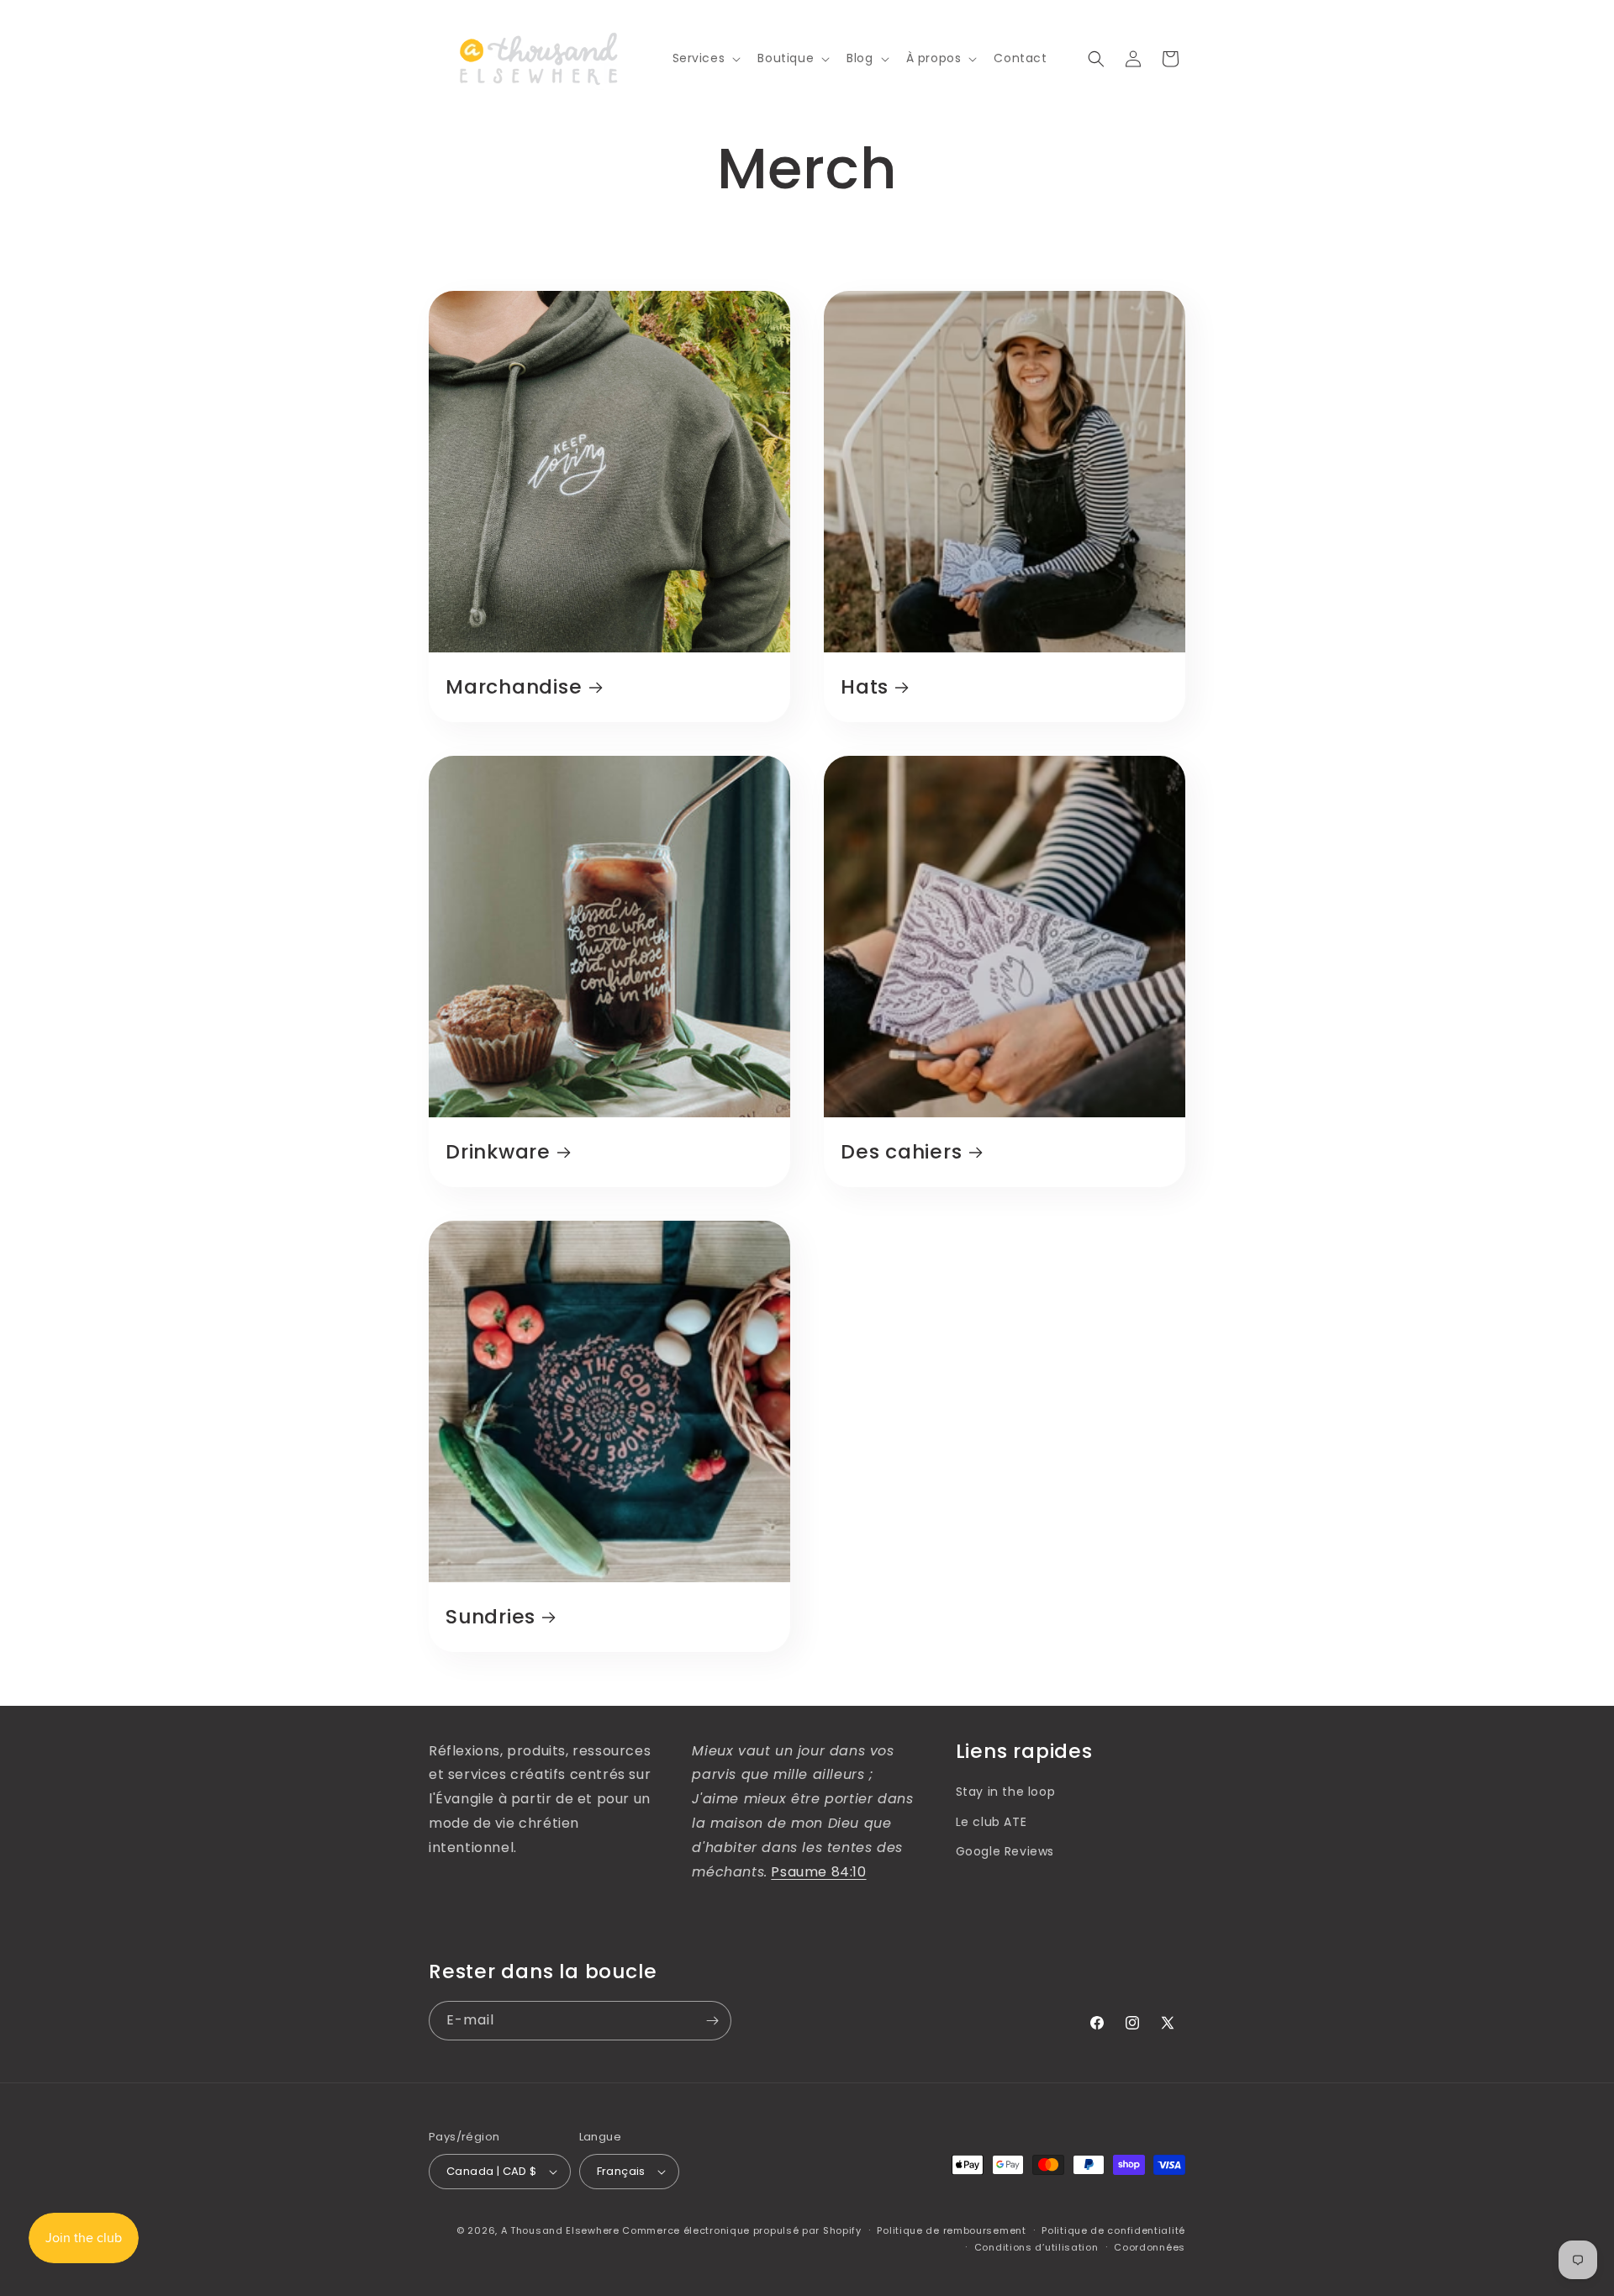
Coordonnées (1150, 2247)
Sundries (491, 1617)
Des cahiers (902, 1152)
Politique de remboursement (951, 2230)
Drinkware (498, 1152)
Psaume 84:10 (818, 1872)
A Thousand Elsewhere (560, 2230)
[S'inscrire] (712, 2021)
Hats (865, 687)
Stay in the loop (1006, 1792)
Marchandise (514, 687)
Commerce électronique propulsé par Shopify (741, 2230)
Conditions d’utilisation (1036, 2247)
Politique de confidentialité (1113, 2230)
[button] (705, 58)
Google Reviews (1005, 1851)
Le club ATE (992, 1822)
